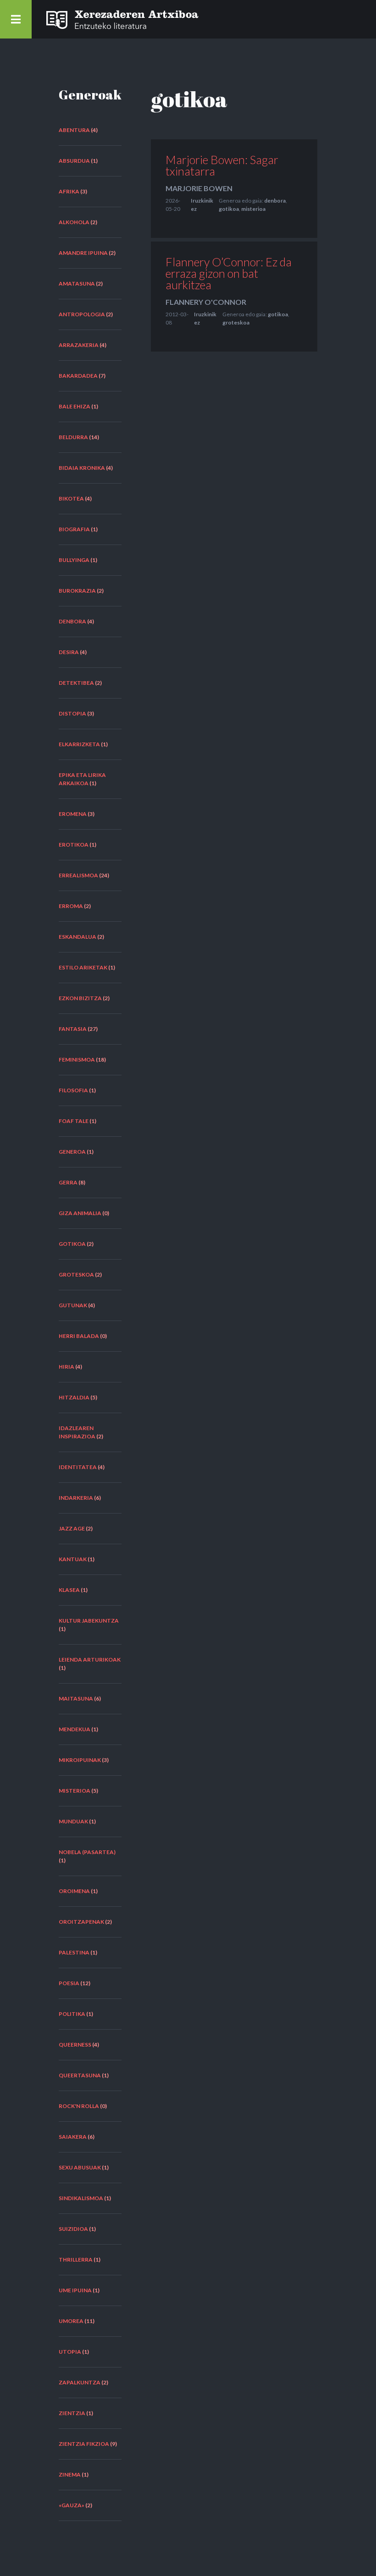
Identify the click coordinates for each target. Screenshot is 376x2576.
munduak (73, 1821)
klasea (69, 1590)
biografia (74, 529)
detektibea (76, 683)
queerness (75, 2045)
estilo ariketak (83, 967)
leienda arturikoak (90, 1660)
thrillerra (76, 2260)
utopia (70, 2352)
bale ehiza (75, 406)
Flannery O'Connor (206, 302)
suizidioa (73, 2229)
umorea (71, 2321)
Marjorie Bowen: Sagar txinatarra (222, 165)
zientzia (72, 2413)
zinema (70, 2474)
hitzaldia (74, 1397)
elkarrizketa (79, 744)
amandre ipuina (83, 253)
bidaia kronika (82, 468)
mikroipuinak (80, 1760)
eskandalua (77, 937)
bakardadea (78, 376)
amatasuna (77, 283)
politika (72, 2014)
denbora (72, 621)
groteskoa (76, 1274)
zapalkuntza (80, 2382)
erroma (71, 906)
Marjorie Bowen (199, 188)
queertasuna (80, 2075)
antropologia (82, 314)
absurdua (74, 161)
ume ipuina (75, 2290)
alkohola (74, 222)
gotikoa (72, 1244)
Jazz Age (72, 1528)
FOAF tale (74, 1121)
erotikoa (74, 845)
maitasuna (76, 1698)
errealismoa (78, 875)
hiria (66, 1367)
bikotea (71, 498)
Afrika (69, 191)
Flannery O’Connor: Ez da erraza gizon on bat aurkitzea (229, 273)
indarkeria (76, 1498)
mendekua (75, 1729)
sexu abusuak (80, 2167)
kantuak (73, 1559)
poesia (69, 1983)
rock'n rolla (79, 2106)
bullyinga (74, 560)
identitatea (78, 1467)
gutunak (73, 1305)
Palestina (74, 1952)
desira (69, 652)
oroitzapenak (81, 1922)
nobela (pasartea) (87, 1852)
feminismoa (77, 1060)
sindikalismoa (81, 2198)
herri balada (79, 1336)
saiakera (73, 2137)
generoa (72, 1152)
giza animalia (80, 1213)
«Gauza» (72, 2505)
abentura (74, 130)
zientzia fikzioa (84, 2444)
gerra (68, 1182)
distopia (72, 713)
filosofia (73, 1090)
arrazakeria (79, 345)
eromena (73, 814)
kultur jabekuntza (89, 1621)
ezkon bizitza (80, 998)
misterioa (75, 1791)
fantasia (73, 1029)
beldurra (73, 437)
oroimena (74, 1891)
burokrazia (77, 591)
